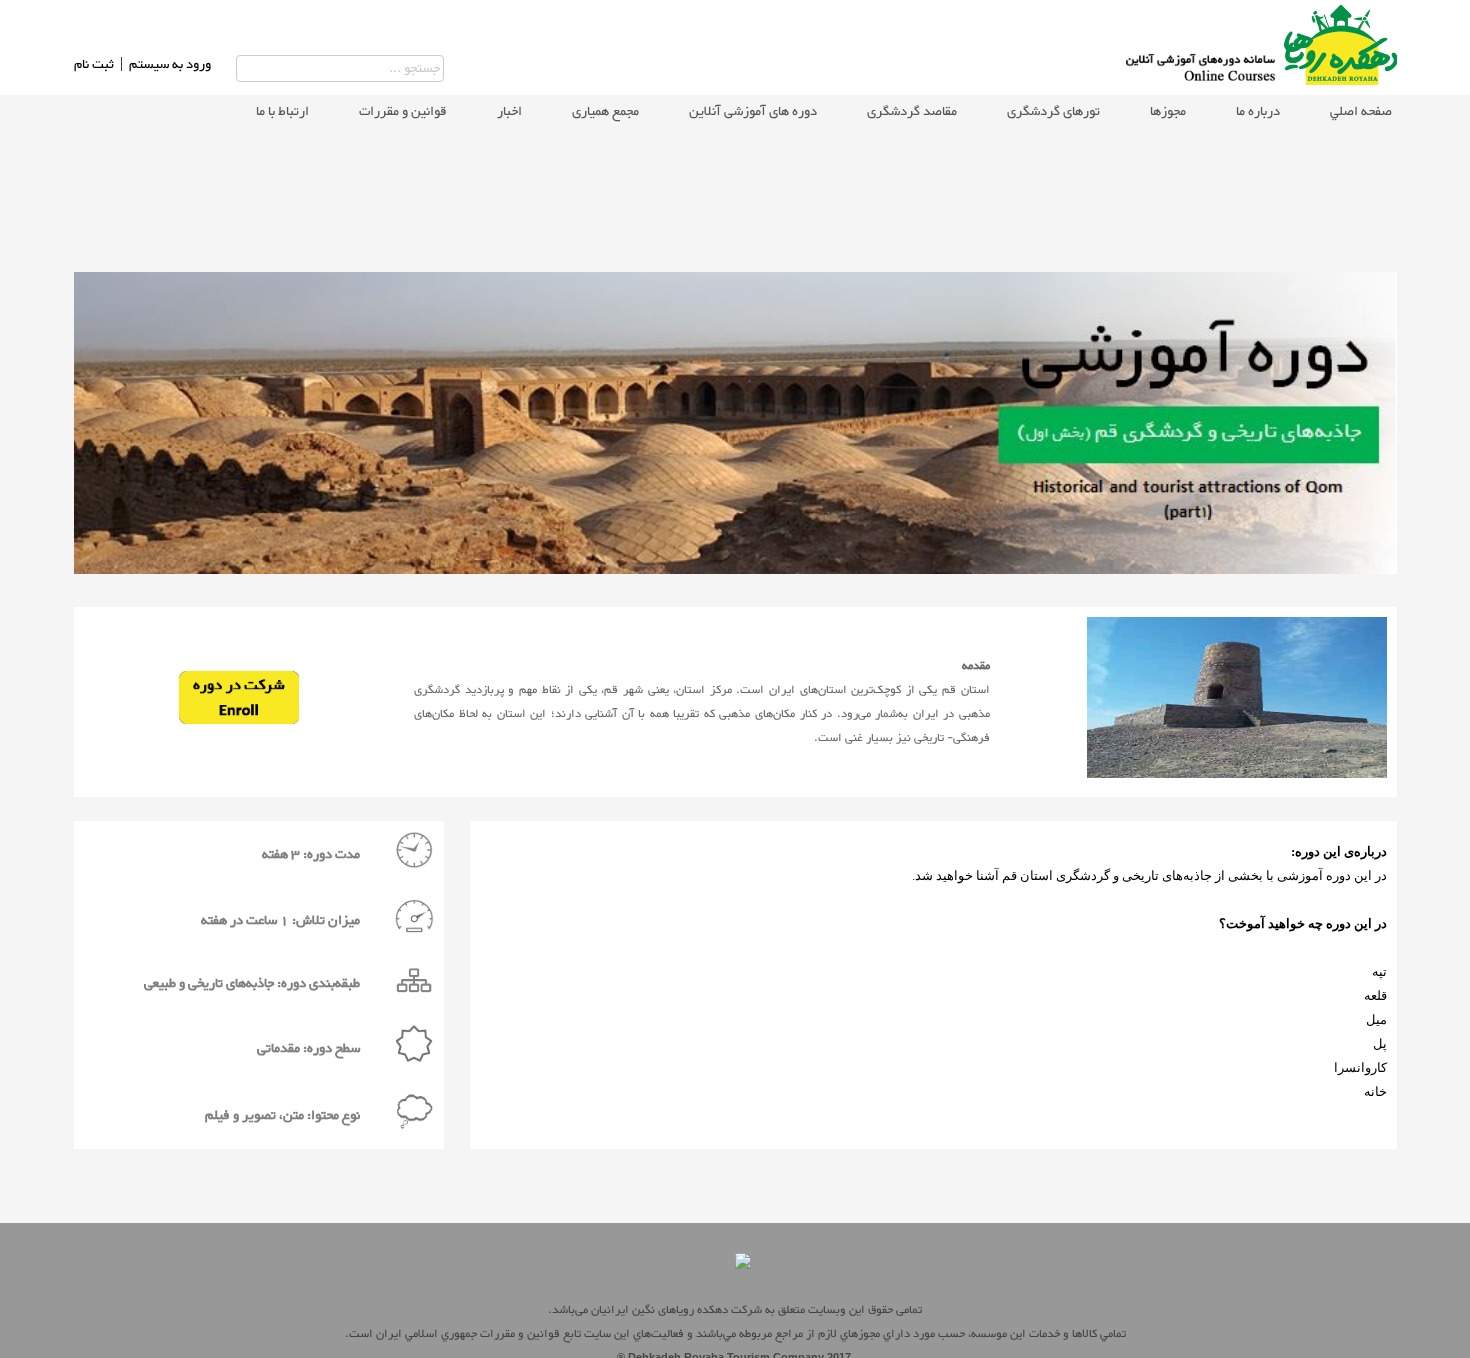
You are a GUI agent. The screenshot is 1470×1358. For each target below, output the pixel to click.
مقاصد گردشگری (912, 112)
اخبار (509, 112)
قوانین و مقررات (403, 112)
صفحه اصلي (1361, 112)
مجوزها (1168, 112)
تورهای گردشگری (1053, 112)
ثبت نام (94, 65)
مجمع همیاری (605, 112)
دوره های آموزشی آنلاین (753, 112)
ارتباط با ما (282, 112)
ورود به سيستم (170, 65)
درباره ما (1258, 112)
